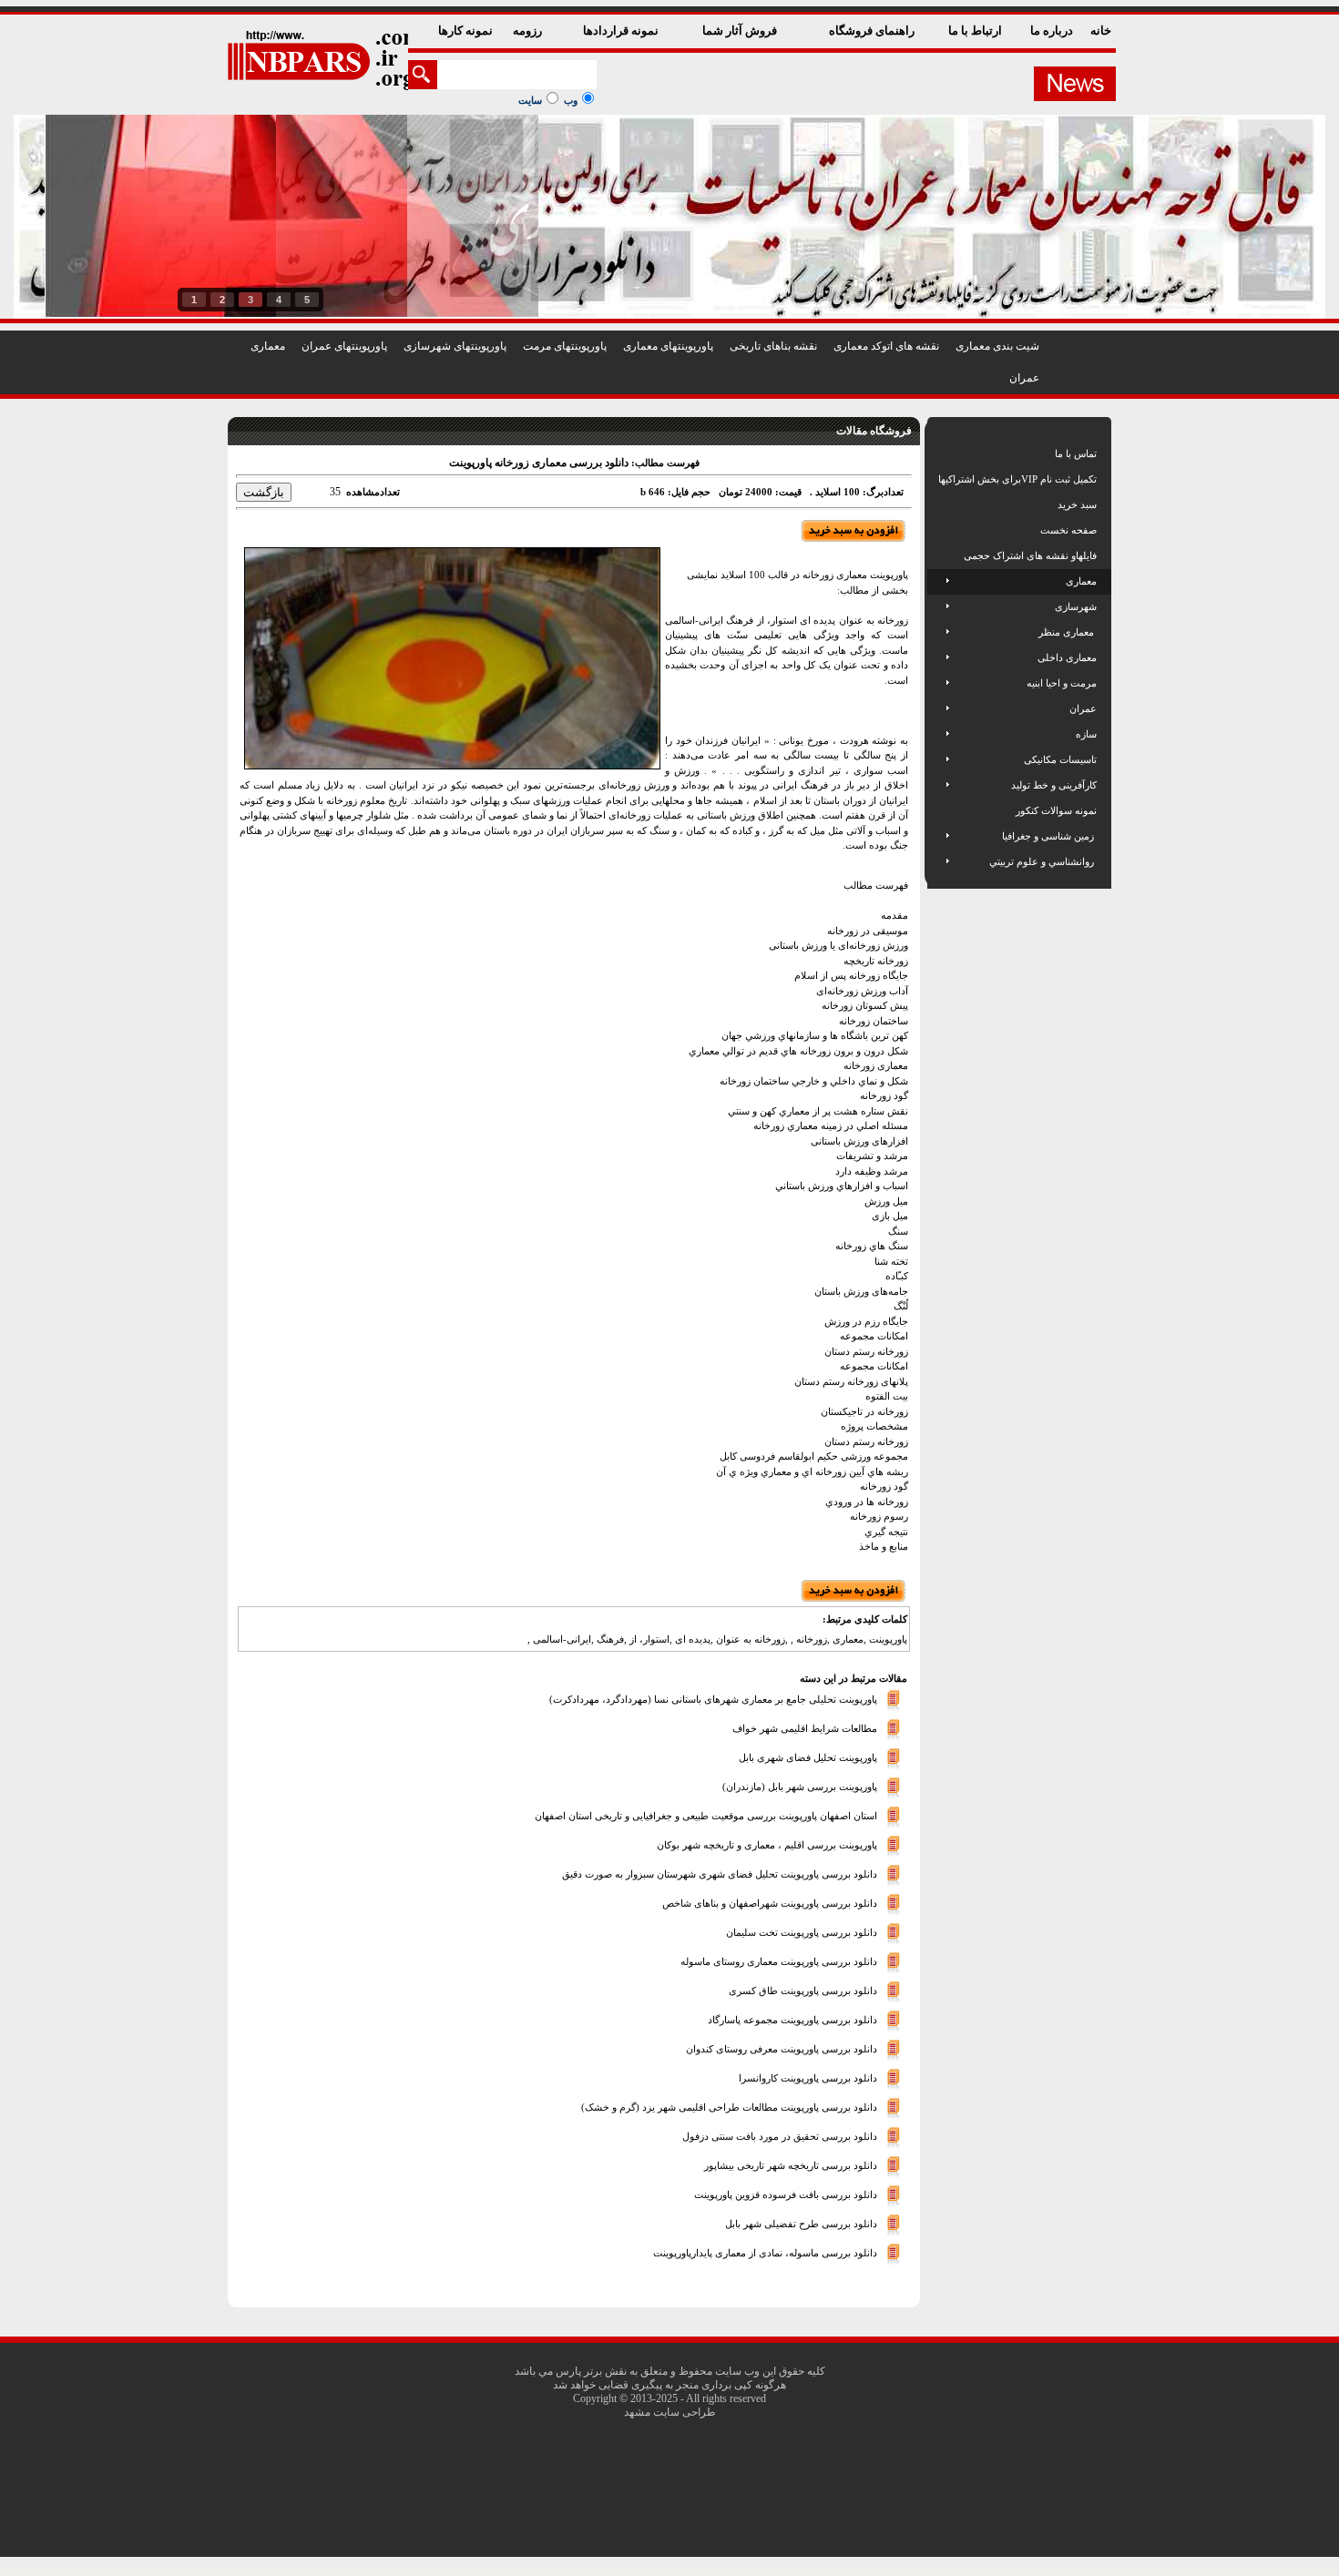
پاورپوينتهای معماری (668, 346)
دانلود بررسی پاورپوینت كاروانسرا (808, 2078)
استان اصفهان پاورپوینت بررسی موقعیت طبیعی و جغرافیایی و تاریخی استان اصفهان (706, 1816)
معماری (268, 346)
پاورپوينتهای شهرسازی (455, 346)
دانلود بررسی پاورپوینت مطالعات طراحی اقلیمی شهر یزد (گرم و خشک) (729, 2107)
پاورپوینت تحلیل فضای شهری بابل (808, 1757)
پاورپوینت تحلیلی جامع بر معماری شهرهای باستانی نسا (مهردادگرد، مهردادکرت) (713, 1699)
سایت (530, 100)
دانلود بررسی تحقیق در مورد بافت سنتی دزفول (780, 2136)
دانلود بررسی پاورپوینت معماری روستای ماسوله (779, 1961)
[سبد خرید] (940, 504)
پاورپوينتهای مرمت (565, 346)
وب (571, 100)
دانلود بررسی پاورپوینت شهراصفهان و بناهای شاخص (770, 1903)
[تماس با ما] (940, 453)
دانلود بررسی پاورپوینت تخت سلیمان (802, 1932)
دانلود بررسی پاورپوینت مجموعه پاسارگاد (792, 2020)
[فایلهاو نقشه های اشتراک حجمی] (940, 555)
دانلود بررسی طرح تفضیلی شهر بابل (801, 2224)
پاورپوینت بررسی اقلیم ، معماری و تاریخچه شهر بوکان (767, 1845)
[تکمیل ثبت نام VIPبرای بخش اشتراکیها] (937, 479)
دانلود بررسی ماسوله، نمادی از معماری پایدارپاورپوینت (765, 2253)
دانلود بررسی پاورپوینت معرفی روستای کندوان (782, 2049)
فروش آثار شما (741, 31)
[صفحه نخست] (940, 530)
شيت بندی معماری (997, 346)
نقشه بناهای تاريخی (773, 346)
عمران (1024, 378)
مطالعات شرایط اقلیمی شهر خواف (805, 1728)
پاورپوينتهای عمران (344, 346)
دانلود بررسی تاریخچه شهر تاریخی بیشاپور (791, 2165)
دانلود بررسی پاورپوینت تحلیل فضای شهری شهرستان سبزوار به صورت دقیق (720, 1874)
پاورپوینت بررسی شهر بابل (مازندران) (800, 1787)
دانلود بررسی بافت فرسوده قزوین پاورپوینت (786, 2194)
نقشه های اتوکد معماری (886, 346)
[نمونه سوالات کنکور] (940, 810)
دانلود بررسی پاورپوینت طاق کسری (803, 1991)
